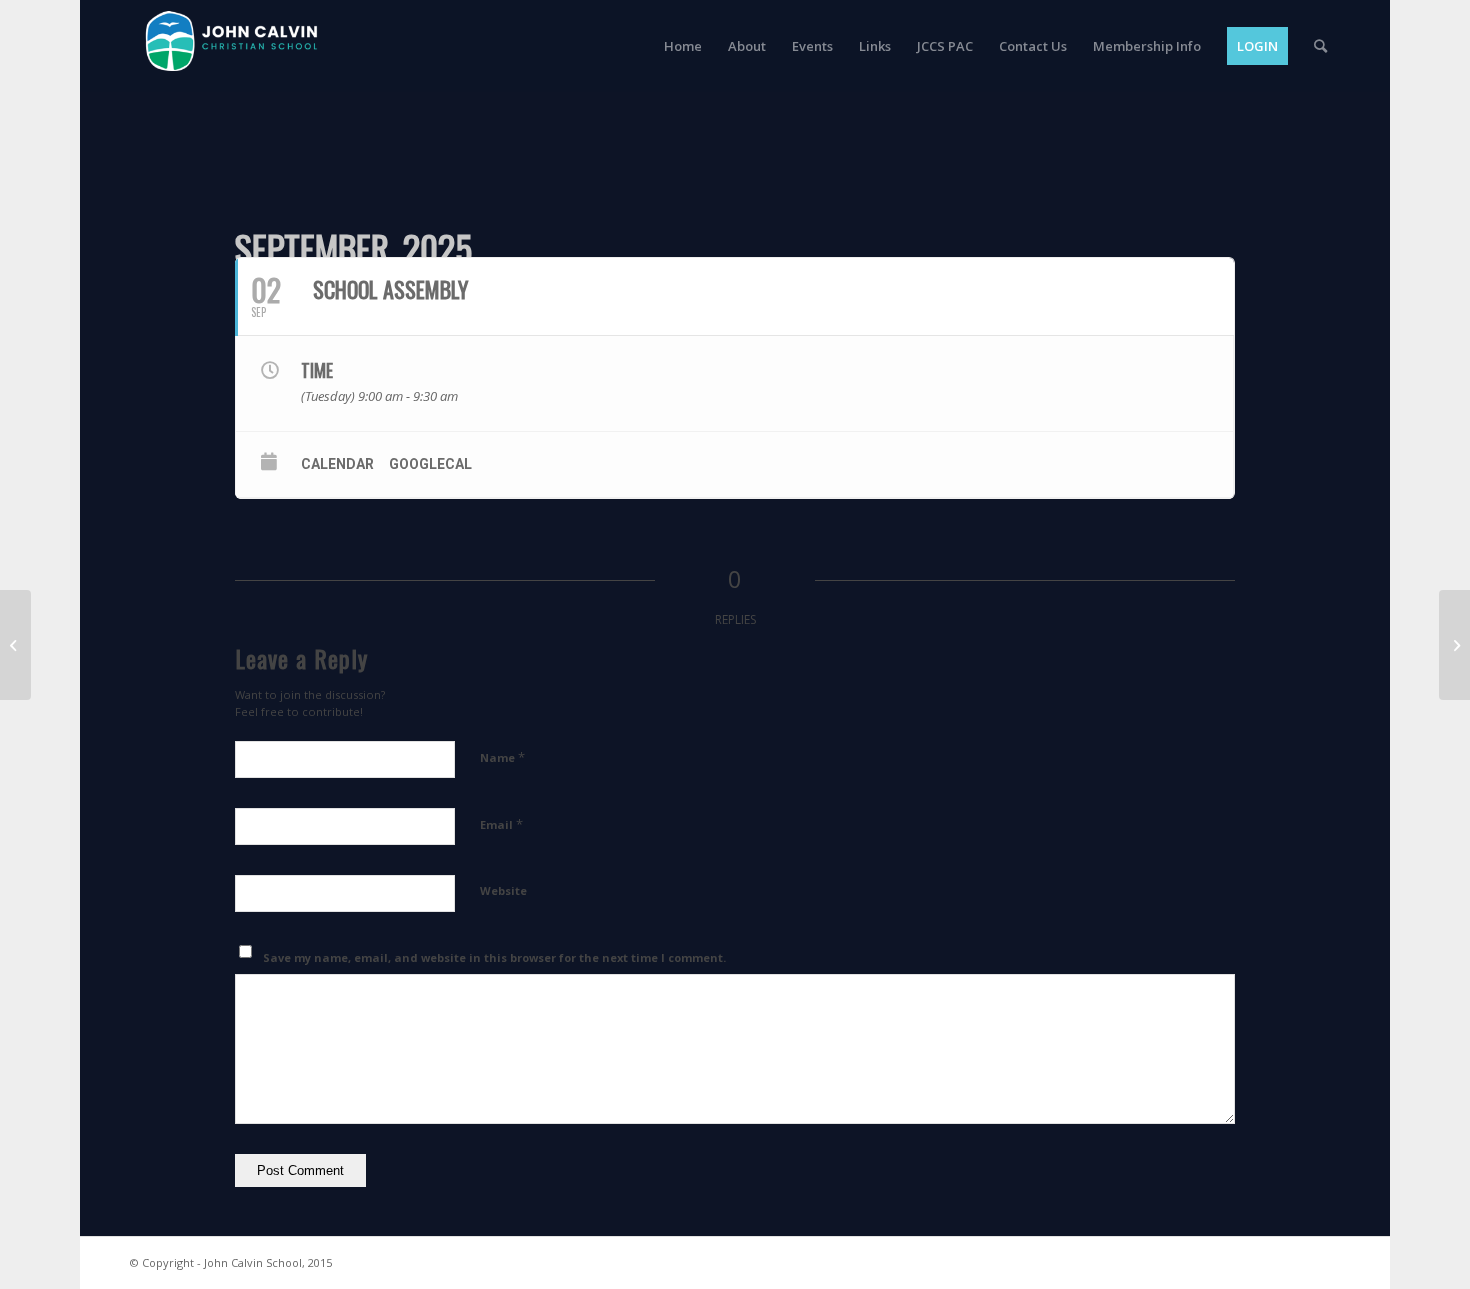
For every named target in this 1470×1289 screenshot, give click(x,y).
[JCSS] (230, 101)
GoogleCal (430, 464)
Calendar (337, 464)
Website (503, 890)
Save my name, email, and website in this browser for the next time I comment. (494, 957)
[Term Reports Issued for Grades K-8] (15, 645)
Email (501, 824)
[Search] (1320, 46)
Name (502, 757)
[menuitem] (683, 46)
